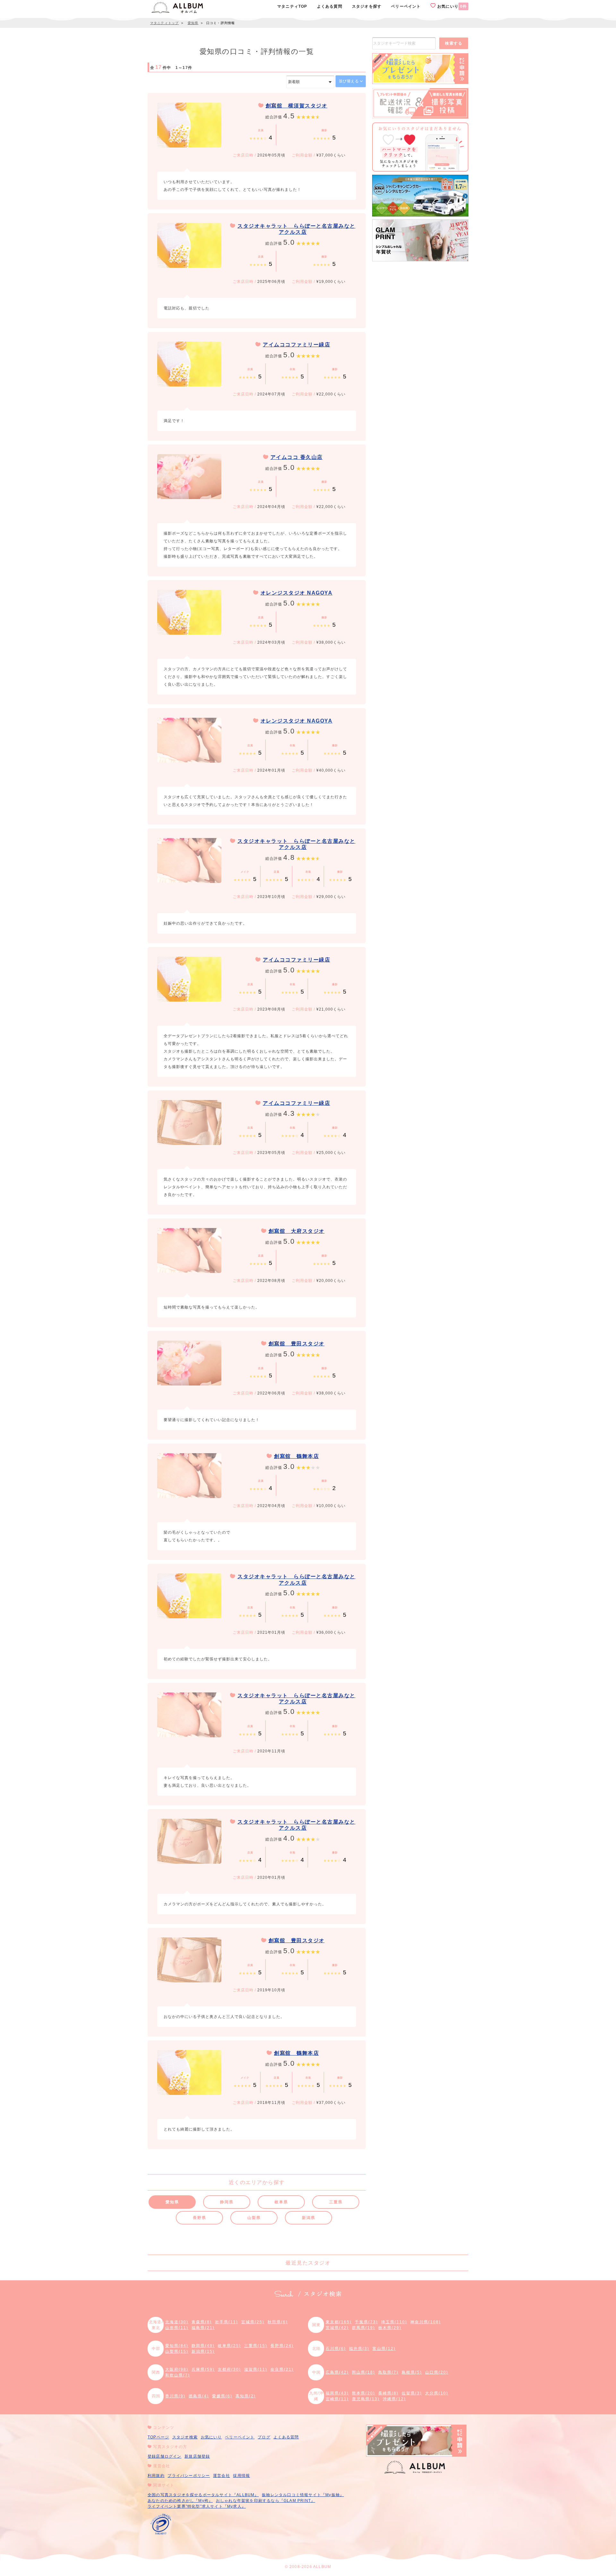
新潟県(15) (203, 2351)
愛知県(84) (177, 2346)
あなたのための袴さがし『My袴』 (180, 2501)
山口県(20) (437, 2372)
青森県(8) (202, 2322)
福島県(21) (203, 2328)
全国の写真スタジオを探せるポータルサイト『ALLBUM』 (203, 2495)
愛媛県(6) (222, 2396)
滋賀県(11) (256, 2369)
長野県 (199, 2218)
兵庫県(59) (203, 2369)
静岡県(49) (203, 2346)
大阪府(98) (177, 2369)
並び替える (349, 81)
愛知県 (172, 2202)
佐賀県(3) (412, 2393)
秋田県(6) (278, 2322)
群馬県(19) (364, 2328)
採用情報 (241, 2476)
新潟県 (308, 2218)
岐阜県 (281, 2202)
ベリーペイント (240, 2437)
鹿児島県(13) (366, 2399)
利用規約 (156, 2476)
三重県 (336, 2202)
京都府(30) (229, 2369)
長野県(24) (282, 2346)
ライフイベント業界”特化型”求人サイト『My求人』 (197, 2506)
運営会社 (222, 2476)
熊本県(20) (364, 2393)
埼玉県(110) (394, 2322)
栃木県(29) (390, 2328)
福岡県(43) (337, 2393)
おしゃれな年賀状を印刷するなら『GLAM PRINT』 (265, 2501)
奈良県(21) (282, 2369)
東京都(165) (339, 2322)
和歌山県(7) (178, 2375)
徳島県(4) (199, 2396)
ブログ (264, 2437)
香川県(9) (175, 2396)
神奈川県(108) (426, 2322)
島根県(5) (412, 2372)
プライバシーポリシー (189, 2476)
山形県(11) (177, 2328)
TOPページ (158, 2437)
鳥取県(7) (388, 2372)
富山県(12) (384, 2349)
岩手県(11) (227, 2322)
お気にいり (451, 6)
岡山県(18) (364, 2372)
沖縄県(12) (394, 2399)
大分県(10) (437, 2393)
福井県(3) (359, 2349)
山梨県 (254, 2218)
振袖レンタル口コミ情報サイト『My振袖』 (303, 2495)
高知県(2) (246, 2396)
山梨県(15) (177, 2351)
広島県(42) (337, 2372)
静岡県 (227, 2202)
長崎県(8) (388, 2393)
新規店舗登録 (197, 2456)
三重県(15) (256, 2346)
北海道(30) (177, 2322)
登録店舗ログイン (165, 2456)
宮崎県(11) (337, 2399)
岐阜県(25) (229, 2346)
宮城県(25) (253, 2322)
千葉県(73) (366, 2322)
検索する (454, 43)
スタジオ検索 (185, 2437)
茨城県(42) (337, 2328)
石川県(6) (336, 2349)
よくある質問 (286, 2437)
